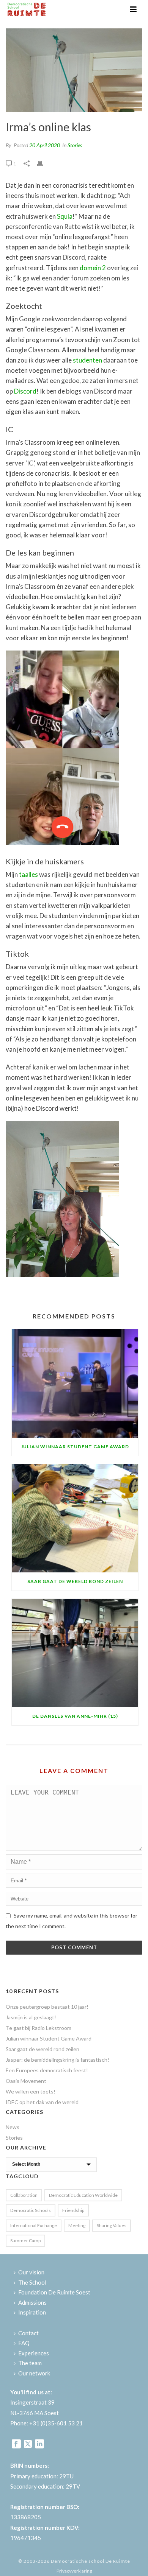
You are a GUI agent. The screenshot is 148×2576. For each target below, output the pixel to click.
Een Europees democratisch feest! (47, 2070)
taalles (28, 874)
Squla (65, 216)
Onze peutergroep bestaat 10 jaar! (47, 2007)
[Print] (44, 163)
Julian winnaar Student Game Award (75, 1447)
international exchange (34, 2225)
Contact (28, 2333)
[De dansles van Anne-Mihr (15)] (75, 1653)
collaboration (24, 2195)
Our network (34, 2373)
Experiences (34, 2353)
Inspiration (32, 2312)
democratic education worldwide (83, 2195)
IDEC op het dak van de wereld (42, 2102)
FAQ (24, 2343)
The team (30, 2363)
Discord (25, 391)
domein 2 (93, 268)
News (13, 2127)
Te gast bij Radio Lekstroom (39, 2028)
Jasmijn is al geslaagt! (31, 2017)
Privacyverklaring (74, 2571)
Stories (75, 145)
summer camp (25, 2241)
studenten (87, 360)
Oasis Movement (26, 2081)
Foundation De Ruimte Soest (54, 2292)
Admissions (32, 2302)
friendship (73, 2210)
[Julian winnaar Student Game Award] (75, 1383)
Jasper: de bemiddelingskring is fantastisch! (57, 2060)
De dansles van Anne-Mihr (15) (75, 1716)
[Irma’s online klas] (74, 70)
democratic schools (31, 2210)
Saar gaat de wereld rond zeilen (75, 1581)
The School (32, 2282)
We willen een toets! (31, 2091)
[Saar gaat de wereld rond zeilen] (75, 1518)
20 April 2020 (45, 145)
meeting (77, 2225)
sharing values (112, 2225)
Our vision (31, 2272)
